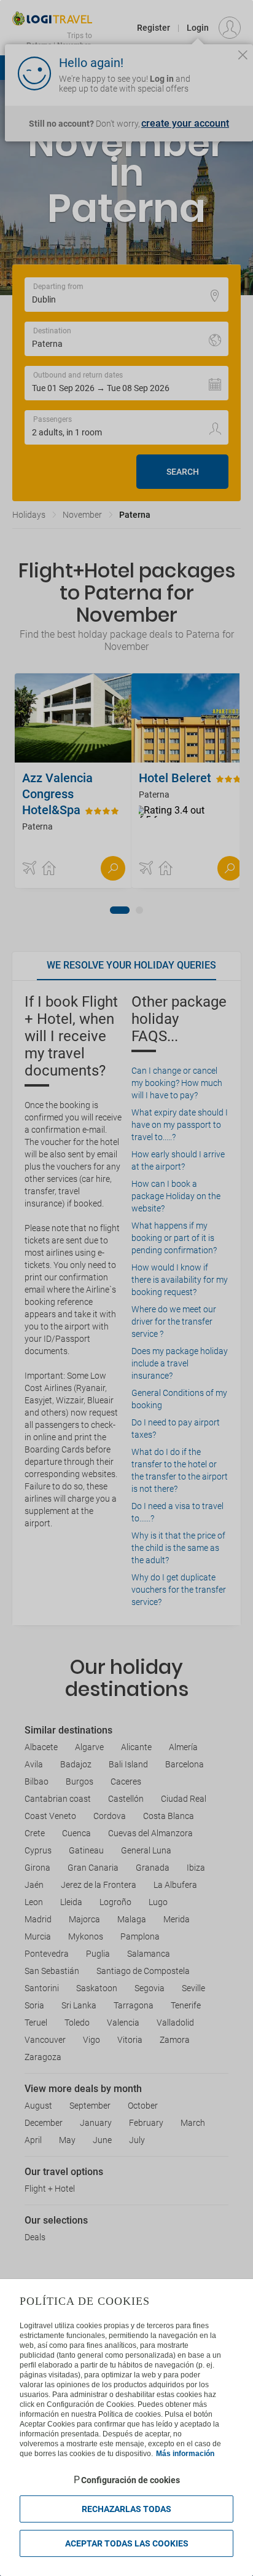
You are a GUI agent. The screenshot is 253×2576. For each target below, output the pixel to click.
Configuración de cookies (130, 2480)
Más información (185, 2454)
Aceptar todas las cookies (127, 2543)
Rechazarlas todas (126, 2509)
